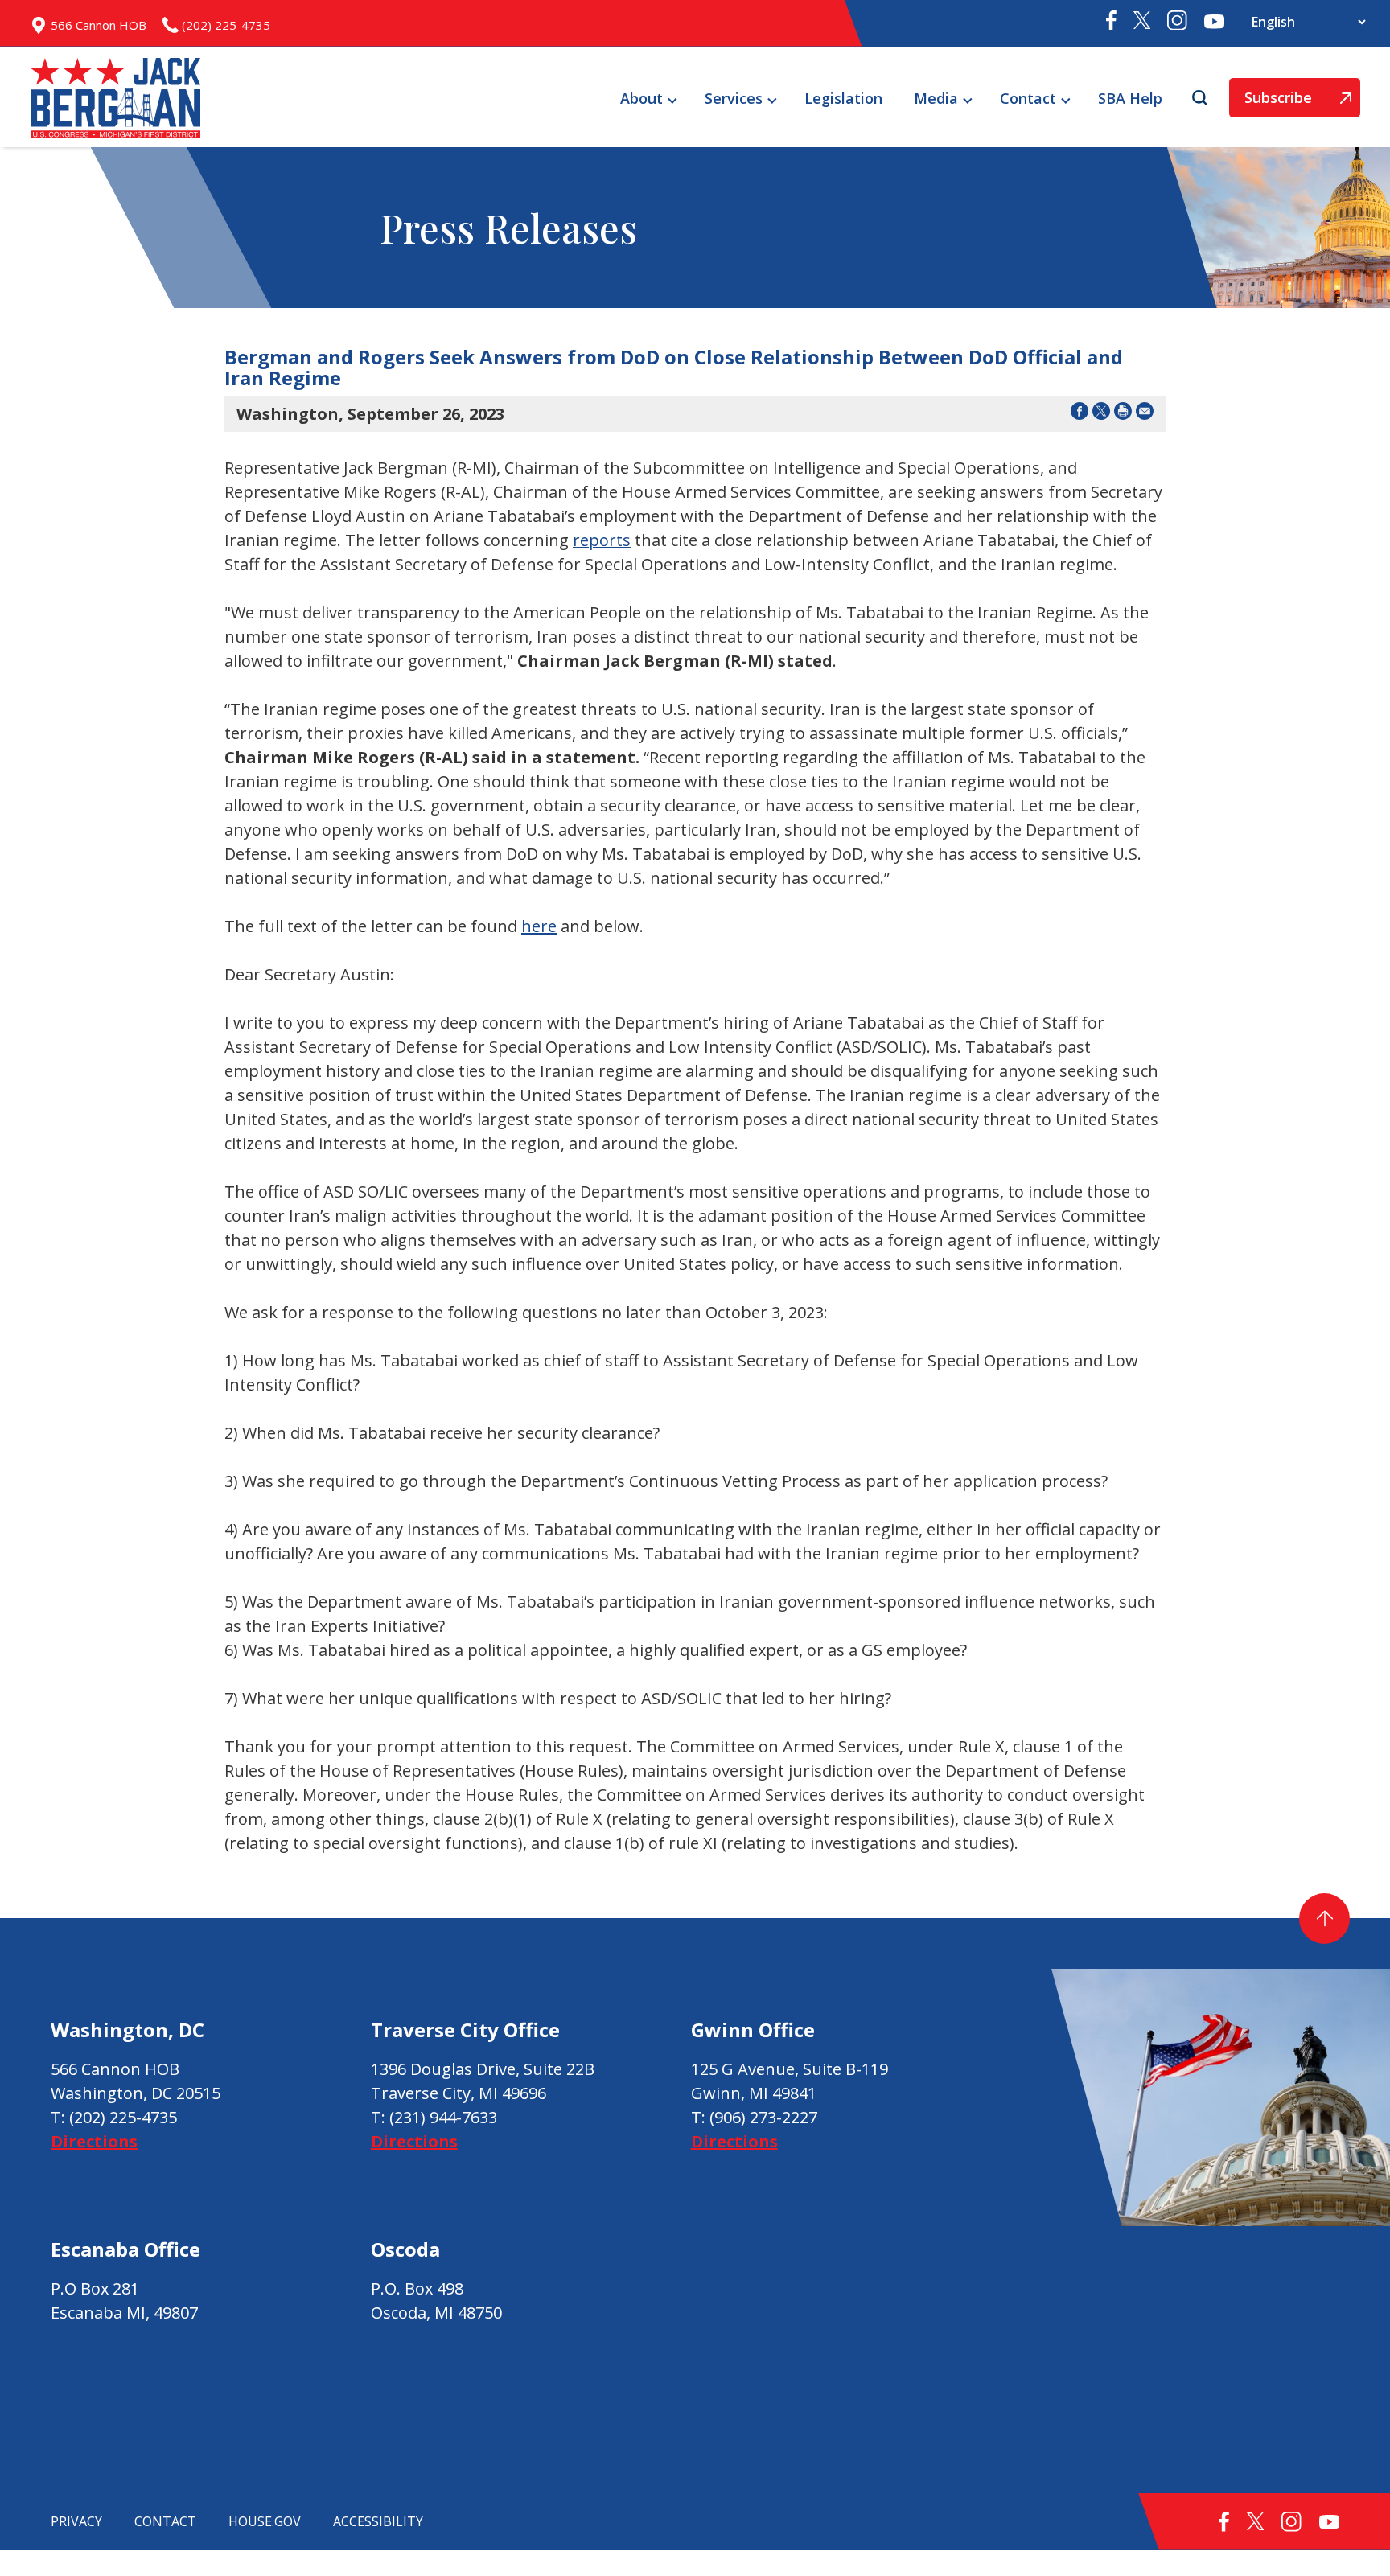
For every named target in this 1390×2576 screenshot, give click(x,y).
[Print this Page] (1123, 414)
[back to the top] (1324, 1919)
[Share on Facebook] (1080, 414)
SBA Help (1130, 98)
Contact (1028, 98)
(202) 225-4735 (123, 2117)
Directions (94, 2141)
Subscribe (1271, 103)
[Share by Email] (1145, 414)
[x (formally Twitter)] (1142, 23)
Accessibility (378, 2521)
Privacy (76, 2521)
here (539, 926)
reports (602, 540)
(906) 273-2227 (763, 2117)
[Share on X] (1101, 414)
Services (734, 98)
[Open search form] (1202, 98)
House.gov (265, 2521)
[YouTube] (1214, 23)
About (642, 98)
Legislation (843, 98)
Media (936, 98)
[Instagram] (1177, 23)
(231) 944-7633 (443, 2117)
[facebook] (1111, 24)
